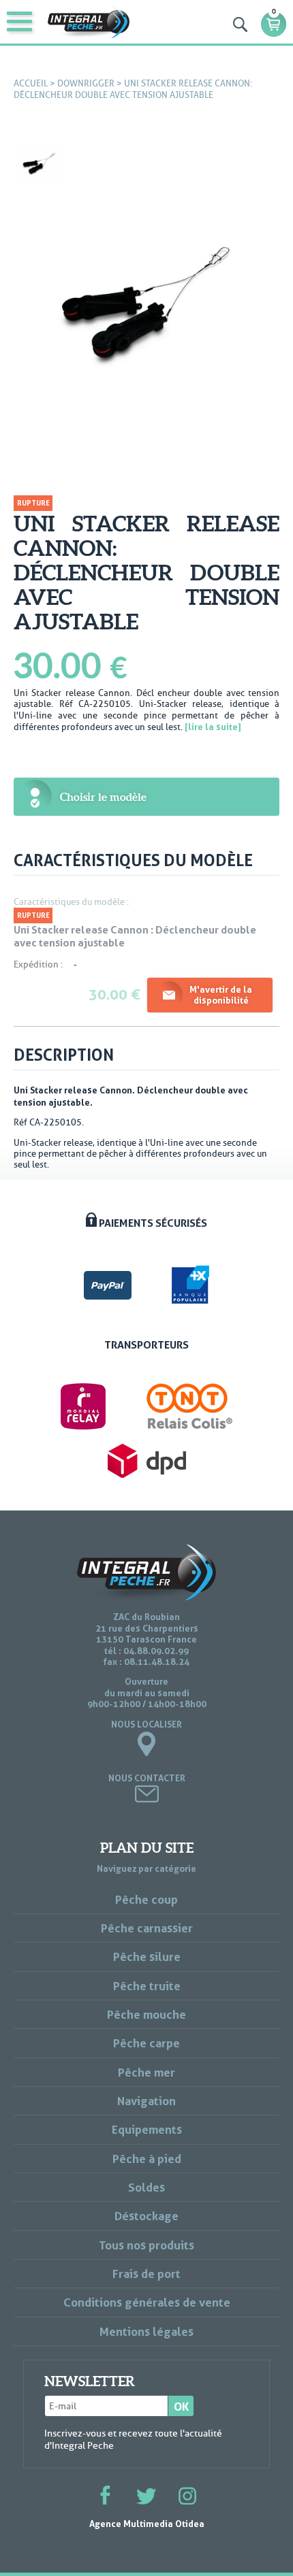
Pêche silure (147, 1956)
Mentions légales (146, 2331)
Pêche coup (146, 1899)
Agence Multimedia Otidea (147, 2524)
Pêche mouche (146, 2014)
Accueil (31, 83)
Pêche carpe (146, 2043)
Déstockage (146, 2216)
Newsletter (90, 2381)
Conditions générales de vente (147, 2302)
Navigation (146, 2101)
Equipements (147, 2129)
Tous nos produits (146, 2245)
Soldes (146, 2187)
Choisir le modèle (103, 797)
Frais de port (146, 2274)
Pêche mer (146, 2072)
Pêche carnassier (147, 1928)
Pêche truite (147, 1986)
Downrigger (86, 83)
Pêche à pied (147, 2159)
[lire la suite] (213, 727)
